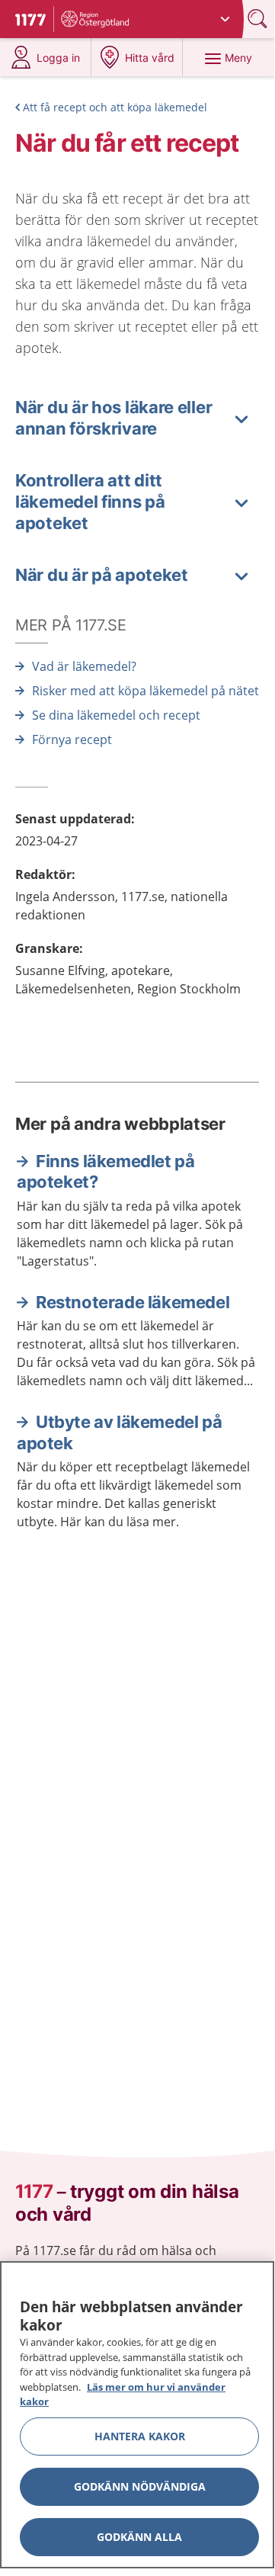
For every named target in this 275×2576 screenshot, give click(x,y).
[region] (137, 2415)
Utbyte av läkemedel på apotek (119, 1432)
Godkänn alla (139, 2537)
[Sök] (259, 19)
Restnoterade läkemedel (133, 1302)
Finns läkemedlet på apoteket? (106, 1172)
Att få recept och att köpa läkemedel (115, 107)
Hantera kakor (140, 2436)
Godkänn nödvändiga (140, 2486)
